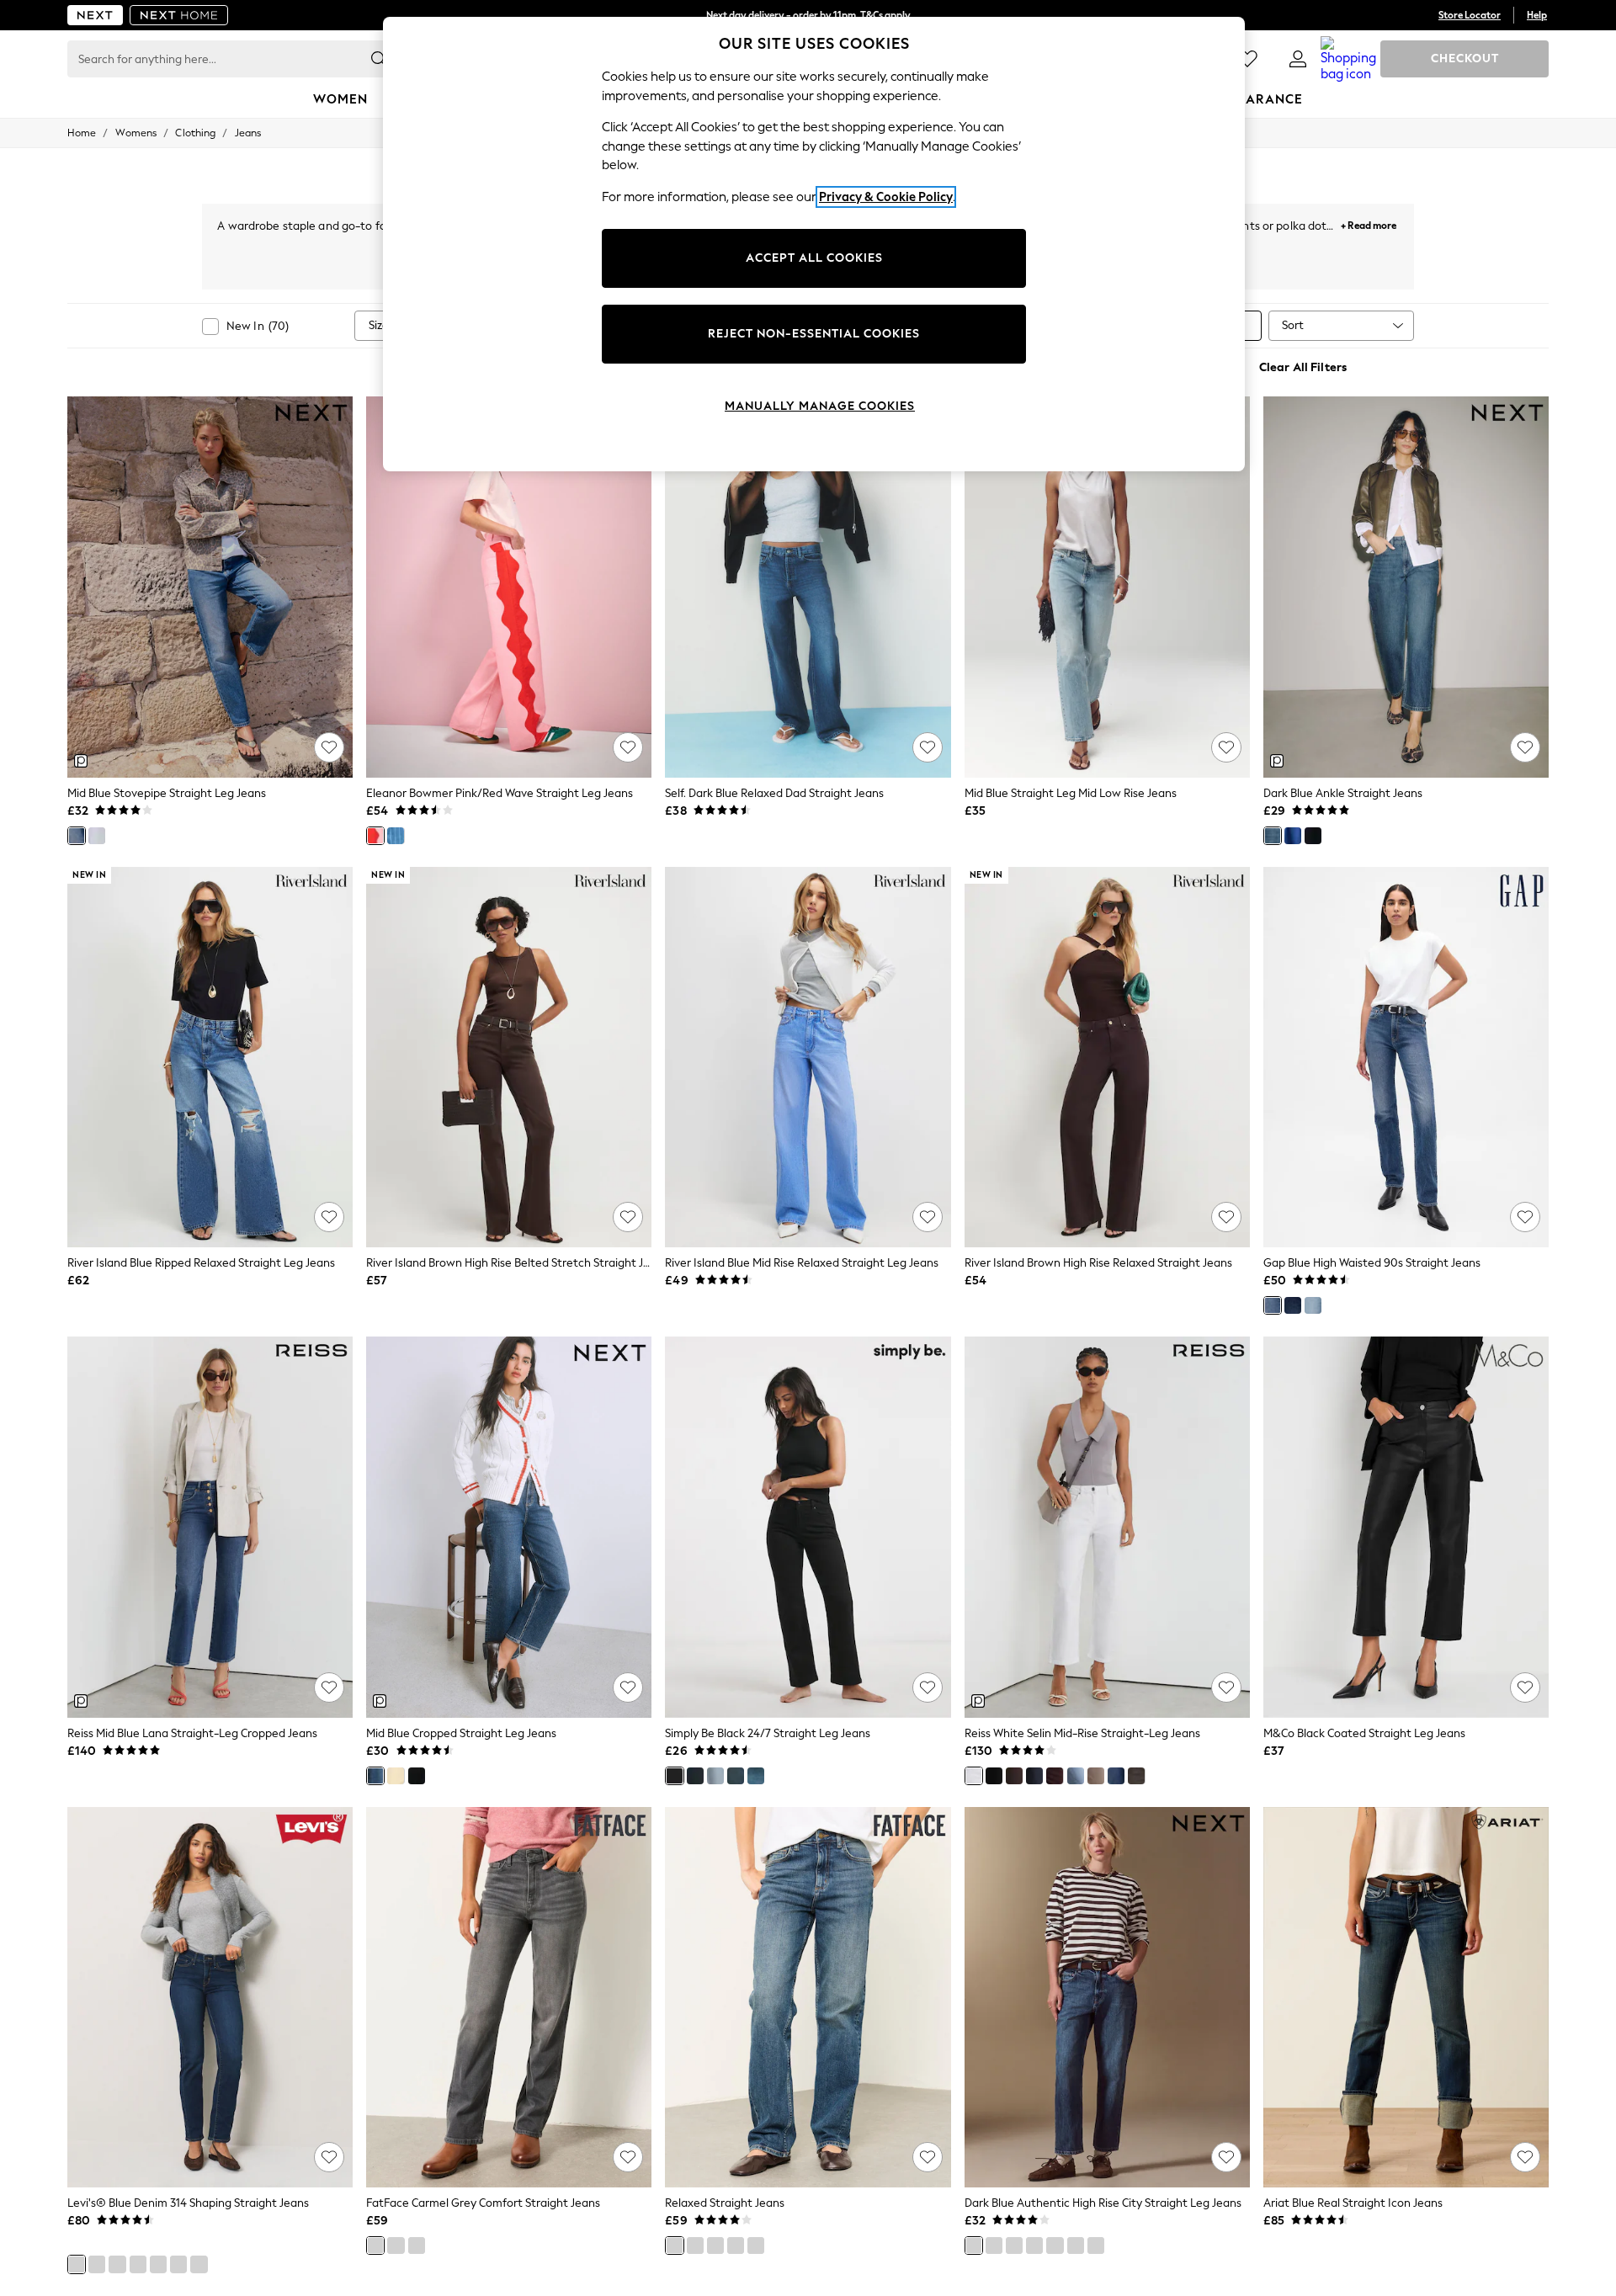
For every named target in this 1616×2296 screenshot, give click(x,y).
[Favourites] (1247, 59)
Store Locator (1470, 15)
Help (1537, 15)
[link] (1298, 59)
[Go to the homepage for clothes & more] (95, 15)
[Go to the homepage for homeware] (179, 15)
